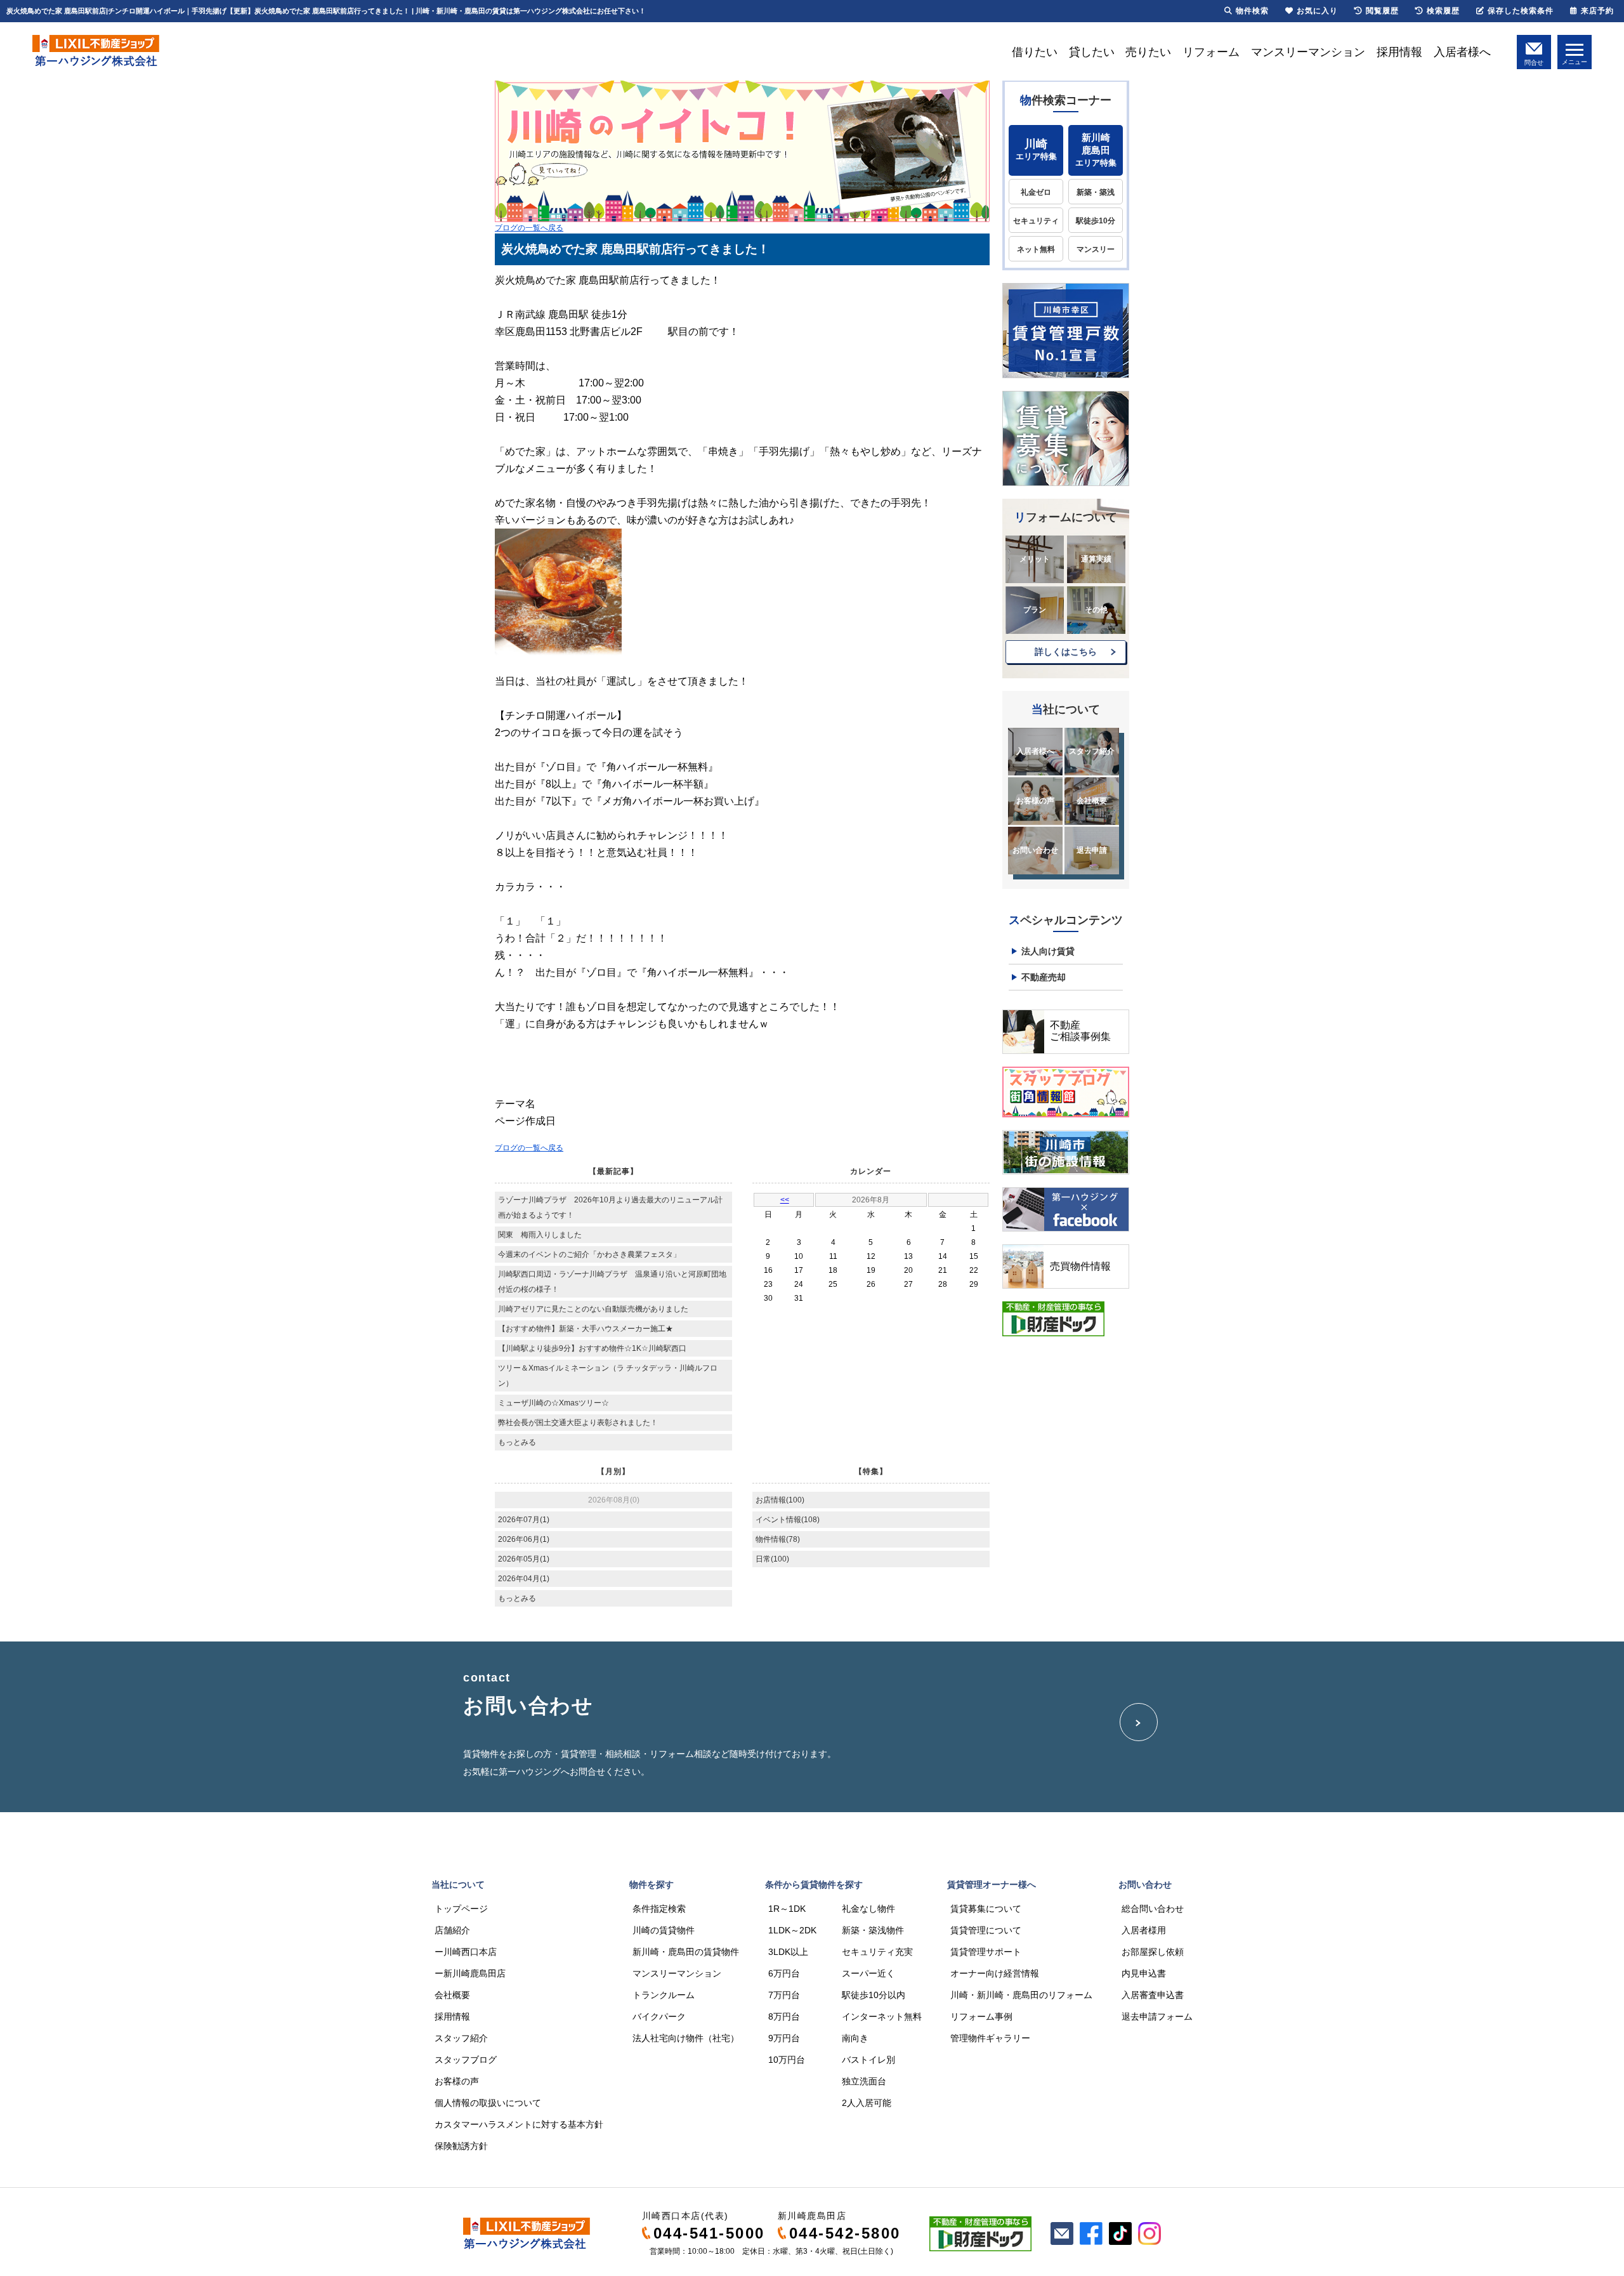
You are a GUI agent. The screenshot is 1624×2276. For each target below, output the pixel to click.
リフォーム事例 (981, 2016)
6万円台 (784, 1973)
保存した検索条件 (1521, 11)
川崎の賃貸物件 (664, 1930)
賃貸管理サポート (986, 1952)
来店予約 (1597, 11)
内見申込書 (1144, 1973)
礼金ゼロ (1036, 192)
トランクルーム (664, 1995)
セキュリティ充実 (877, 1952)
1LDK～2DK (792, 1930)
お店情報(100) (780, 1500)
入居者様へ (1462, 52)
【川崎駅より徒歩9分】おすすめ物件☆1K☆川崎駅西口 (592, 1348)
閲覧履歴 (1382, 11)
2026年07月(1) (524, 1520)
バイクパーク (659, 2016)
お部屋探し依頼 (1153, 1952)
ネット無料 (1036, 249)
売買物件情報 (1080, 1266)
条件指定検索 (659, 1909)
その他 (1096, 610)
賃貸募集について (986, 1909)
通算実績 (1096, 559)
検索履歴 (1443, 11)
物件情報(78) (778, 1539)
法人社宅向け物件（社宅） (686, 2038)
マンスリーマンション (1308, 52)
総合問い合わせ (1153, 1909)
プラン (1035, 610)
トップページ (461, 1909)
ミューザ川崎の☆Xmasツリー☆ (553, 1403)
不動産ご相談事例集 (1080, 1031)
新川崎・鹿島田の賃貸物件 (686, 1952)
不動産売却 (1044, 977)
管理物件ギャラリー (990, 2038)
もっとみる (517, 1442)
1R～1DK (787, 1909)
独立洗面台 (864, 2081)
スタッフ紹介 (1092, 751)
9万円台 (784, 2038)
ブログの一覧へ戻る (529, 228)
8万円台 (784, 2016)
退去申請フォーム (1157, 2016)
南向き (855, 2038)
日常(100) (772, 1559)
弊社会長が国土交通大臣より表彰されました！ (578, 1423)
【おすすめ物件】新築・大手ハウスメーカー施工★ (586, 1329)
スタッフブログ (466, 2060)
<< (785, 1200)
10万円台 (787, 2060)
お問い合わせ (1035, 850)
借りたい (1035, 52)
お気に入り (1317, 11)
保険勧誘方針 (461, 2146)
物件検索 (1252, 11)
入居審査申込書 (1153, 1995)
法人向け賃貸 (1048, 951)
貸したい (1092, 52)
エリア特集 (1036, 149)
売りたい (1148, 52)
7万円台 (784, 1995)
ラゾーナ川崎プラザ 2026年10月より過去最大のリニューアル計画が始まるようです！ (610, 1207)
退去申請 (1092, 850)
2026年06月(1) (524, 1539)
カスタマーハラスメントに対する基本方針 (519, 2124)
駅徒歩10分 (1096, 221)
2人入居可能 (867, 2103)
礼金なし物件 (868, 1909)
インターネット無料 (882, 2016)
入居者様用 (1144, 1930)
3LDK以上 (788, 1952)
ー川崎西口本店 (466, 1952)
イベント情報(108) (788, 1520)
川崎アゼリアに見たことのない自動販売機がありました (593, 1309)
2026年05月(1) (524, 1559)
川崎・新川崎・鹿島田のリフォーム (1021, 1995)
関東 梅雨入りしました (540, 1235)
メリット (1035, 559)
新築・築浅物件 (873, 1930)
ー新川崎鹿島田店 (470, 1973)
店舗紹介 (452, 1930)
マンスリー (1096, 249)
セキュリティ (1036, 221)
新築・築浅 (1096, 192)
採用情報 (1399, 52)
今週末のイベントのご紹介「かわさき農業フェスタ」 (589, 1254)
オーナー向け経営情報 (995, 1973)
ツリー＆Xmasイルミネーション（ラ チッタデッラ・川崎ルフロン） (608, 1376)
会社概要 (1092, 801)
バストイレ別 (868, 2060)
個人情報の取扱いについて (488, 2103)
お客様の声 (1035, 801)
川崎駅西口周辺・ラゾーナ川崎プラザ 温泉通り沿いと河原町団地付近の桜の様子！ (612, 1282)
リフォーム (1211, 52)
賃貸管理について (986, 1930)
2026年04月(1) (524, 1579)
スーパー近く (868, 1973)
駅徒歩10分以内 (874, 1995)
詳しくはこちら (1066, 652)
